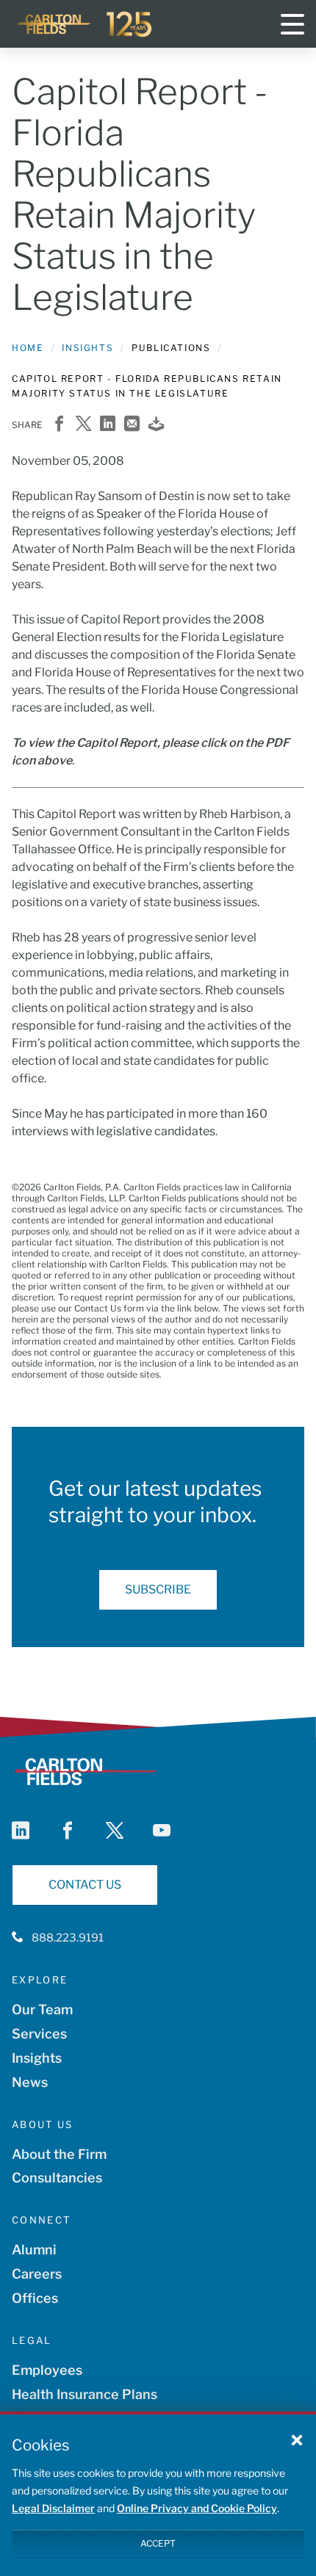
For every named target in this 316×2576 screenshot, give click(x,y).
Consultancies (57, 2178)
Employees (47, 2370)
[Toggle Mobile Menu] (292, 24)
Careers (37, 2274)
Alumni (34, 2250)
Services (39, 2034)
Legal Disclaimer (53, 2508)
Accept (158, 2543)
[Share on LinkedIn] (108, 425)
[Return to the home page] (85, 24)
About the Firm (59, 2154)
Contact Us (85, 1885)
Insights (87, 348)
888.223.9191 (68, 1938)
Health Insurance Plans (85, 2394)
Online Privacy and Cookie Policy (197, 2508)
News (30, 2082)
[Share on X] (83, 425)
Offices (35, 2298)
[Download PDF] (156, 425)
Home (28, 348)
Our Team (42, 2009)
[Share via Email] (132, 425)
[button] (297, 2439)
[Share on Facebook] (59, 425)
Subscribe (158, 1589)
